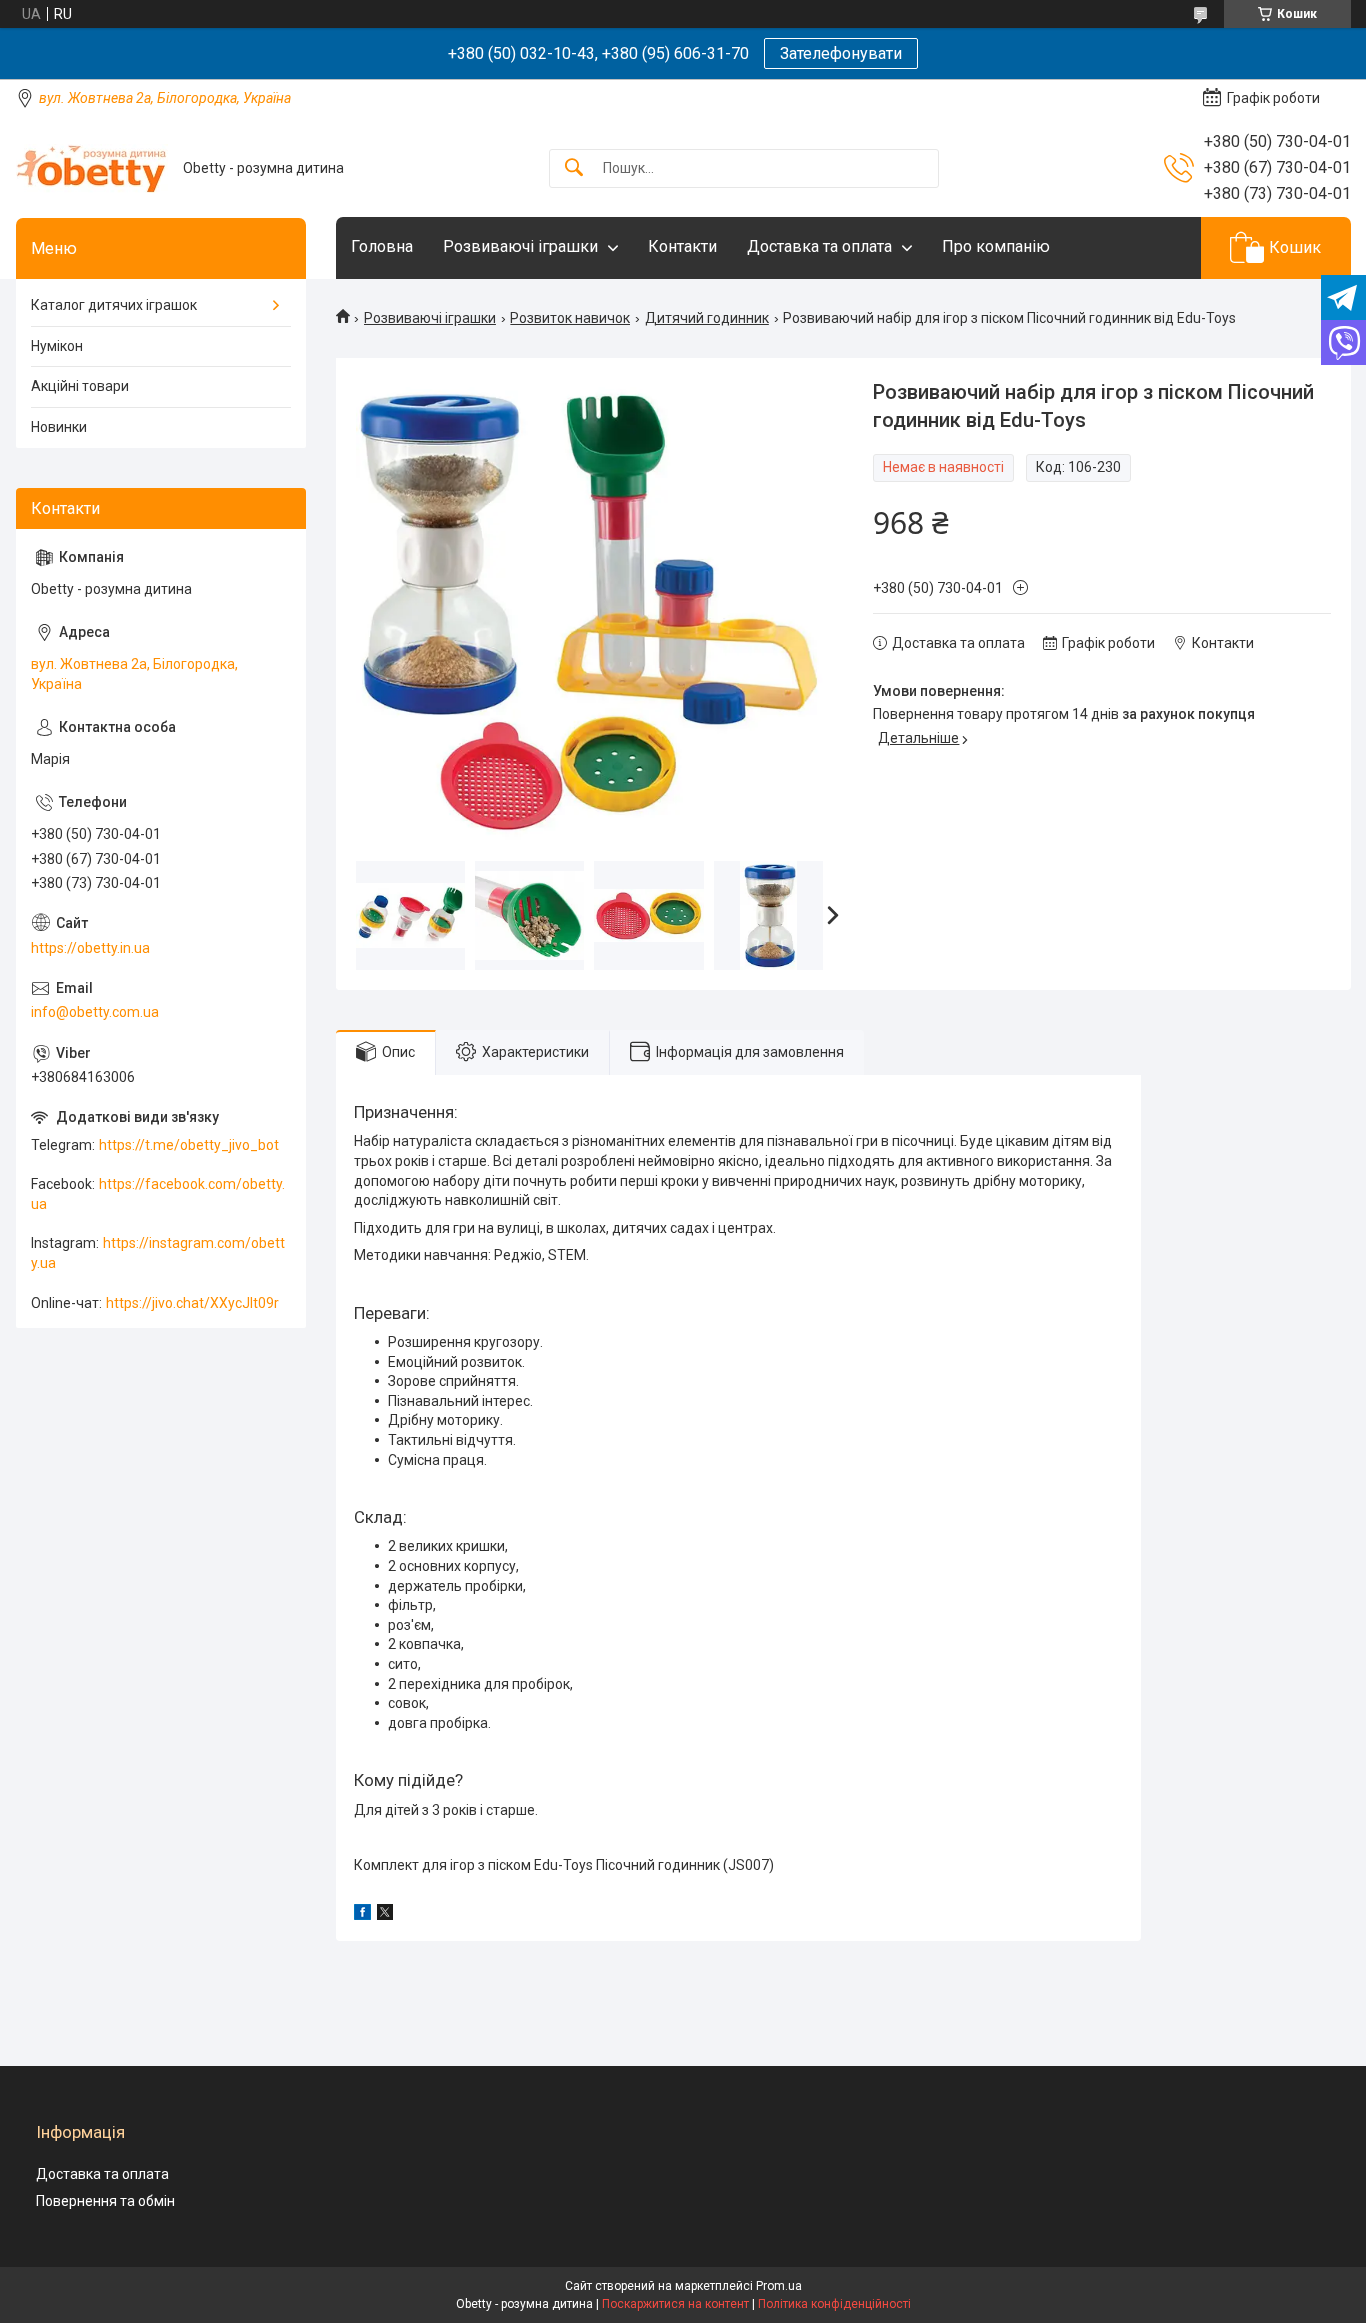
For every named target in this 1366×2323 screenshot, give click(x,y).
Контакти (682, 246)
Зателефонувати (841, 53)
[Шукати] (574, 168)
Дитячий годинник (707, 318)
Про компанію (996, 246)
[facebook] (362, 1915)
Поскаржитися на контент (675, 2304)
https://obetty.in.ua (90, 948)
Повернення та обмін (105, 2201)
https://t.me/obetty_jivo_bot (189, 1145)
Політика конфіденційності (834, 2304)
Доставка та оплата (819, 246)
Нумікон (57, 346)
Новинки (59, 427)
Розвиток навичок (570, 318)
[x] (385, 1915)
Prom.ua (779, 2286)
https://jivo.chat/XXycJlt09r (192, 1303)
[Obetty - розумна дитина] (92, 168)
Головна (382, 246)
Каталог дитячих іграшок (114, 305)
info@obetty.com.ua (95, 1012)
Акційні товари (80, 386)
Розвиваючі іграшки (520, 246)
